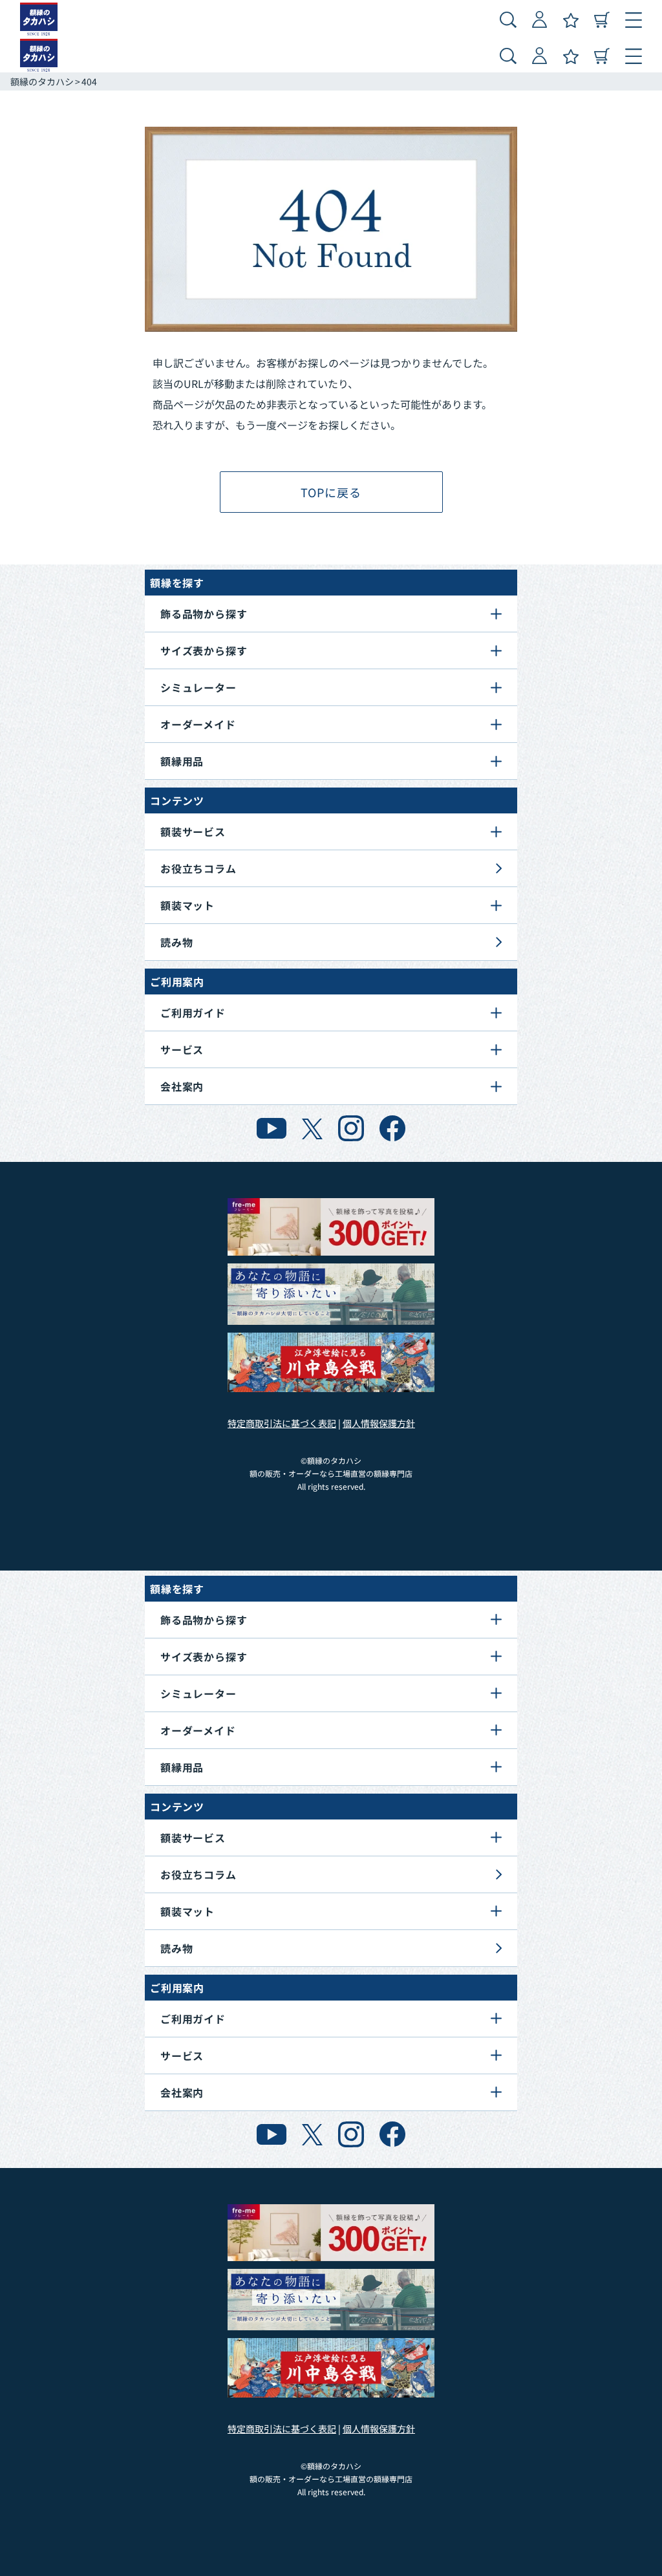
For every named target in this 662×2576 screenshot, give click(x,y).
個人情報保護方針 (379, 1423)
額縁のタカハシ (42, 81)
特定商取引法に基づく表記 (282, 1423)
